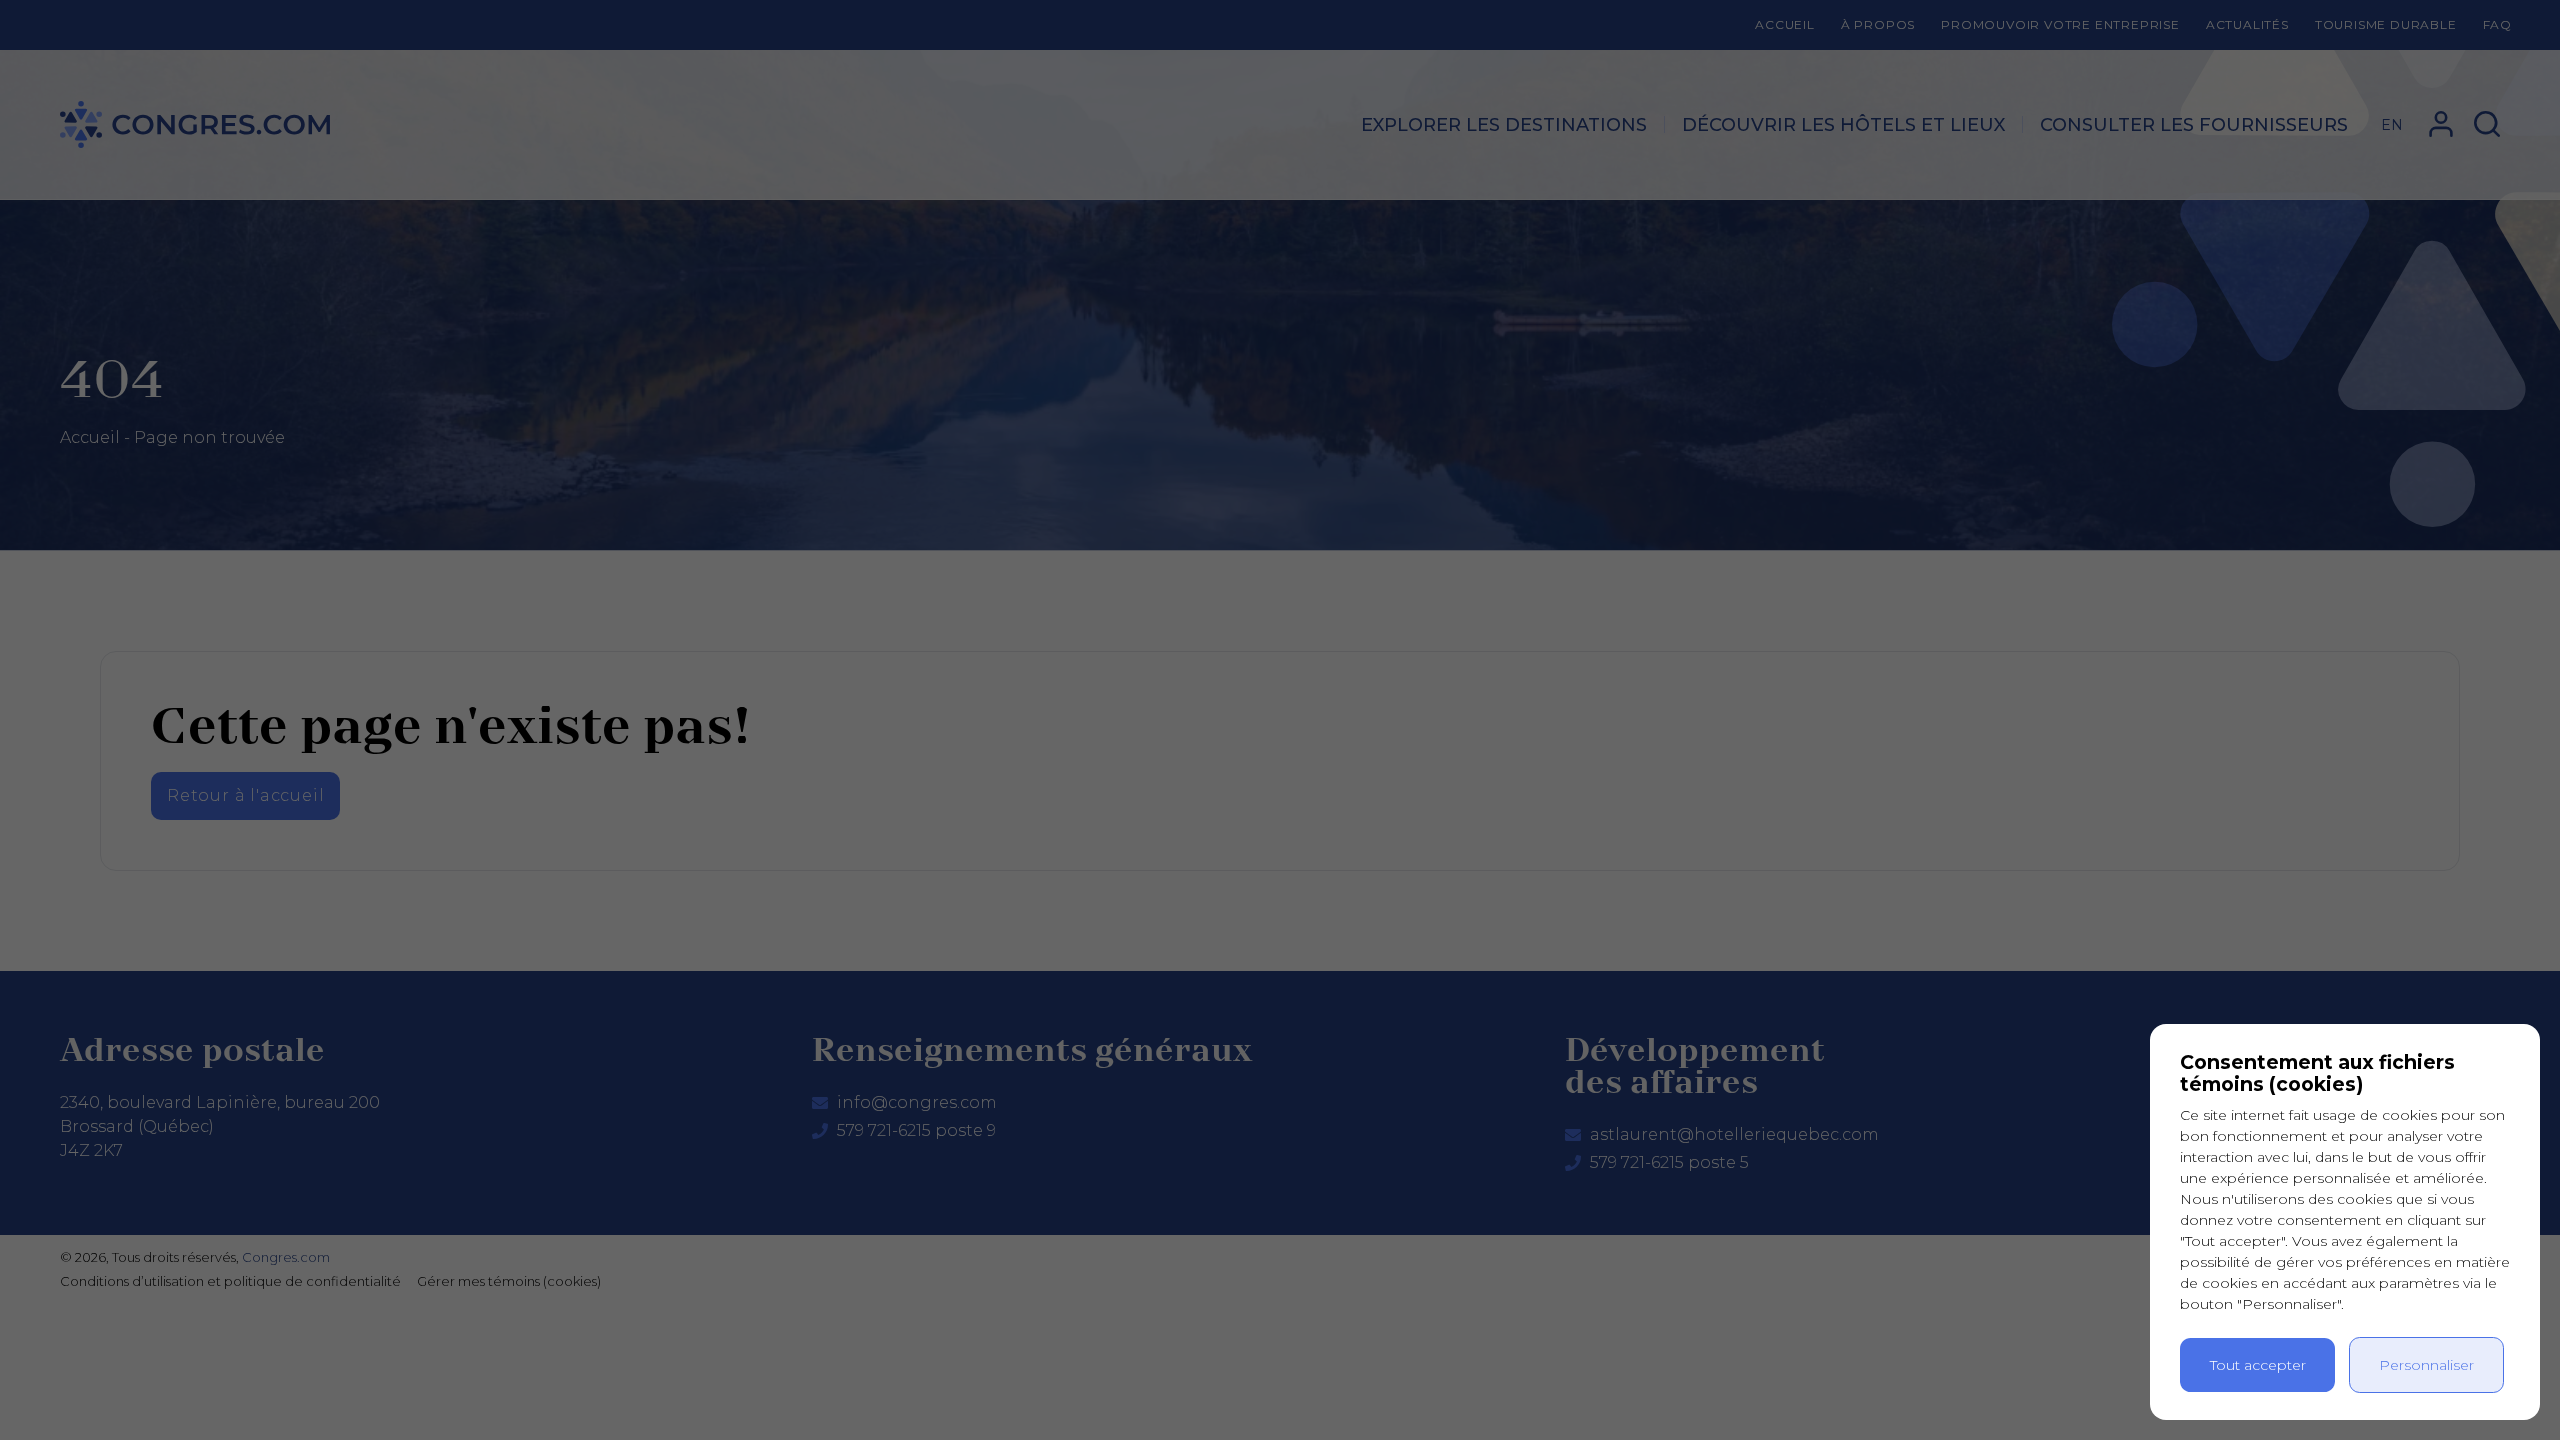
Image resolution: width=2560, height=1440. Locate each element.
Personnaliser (2426, 1365)
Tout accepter (2258, 1365)
